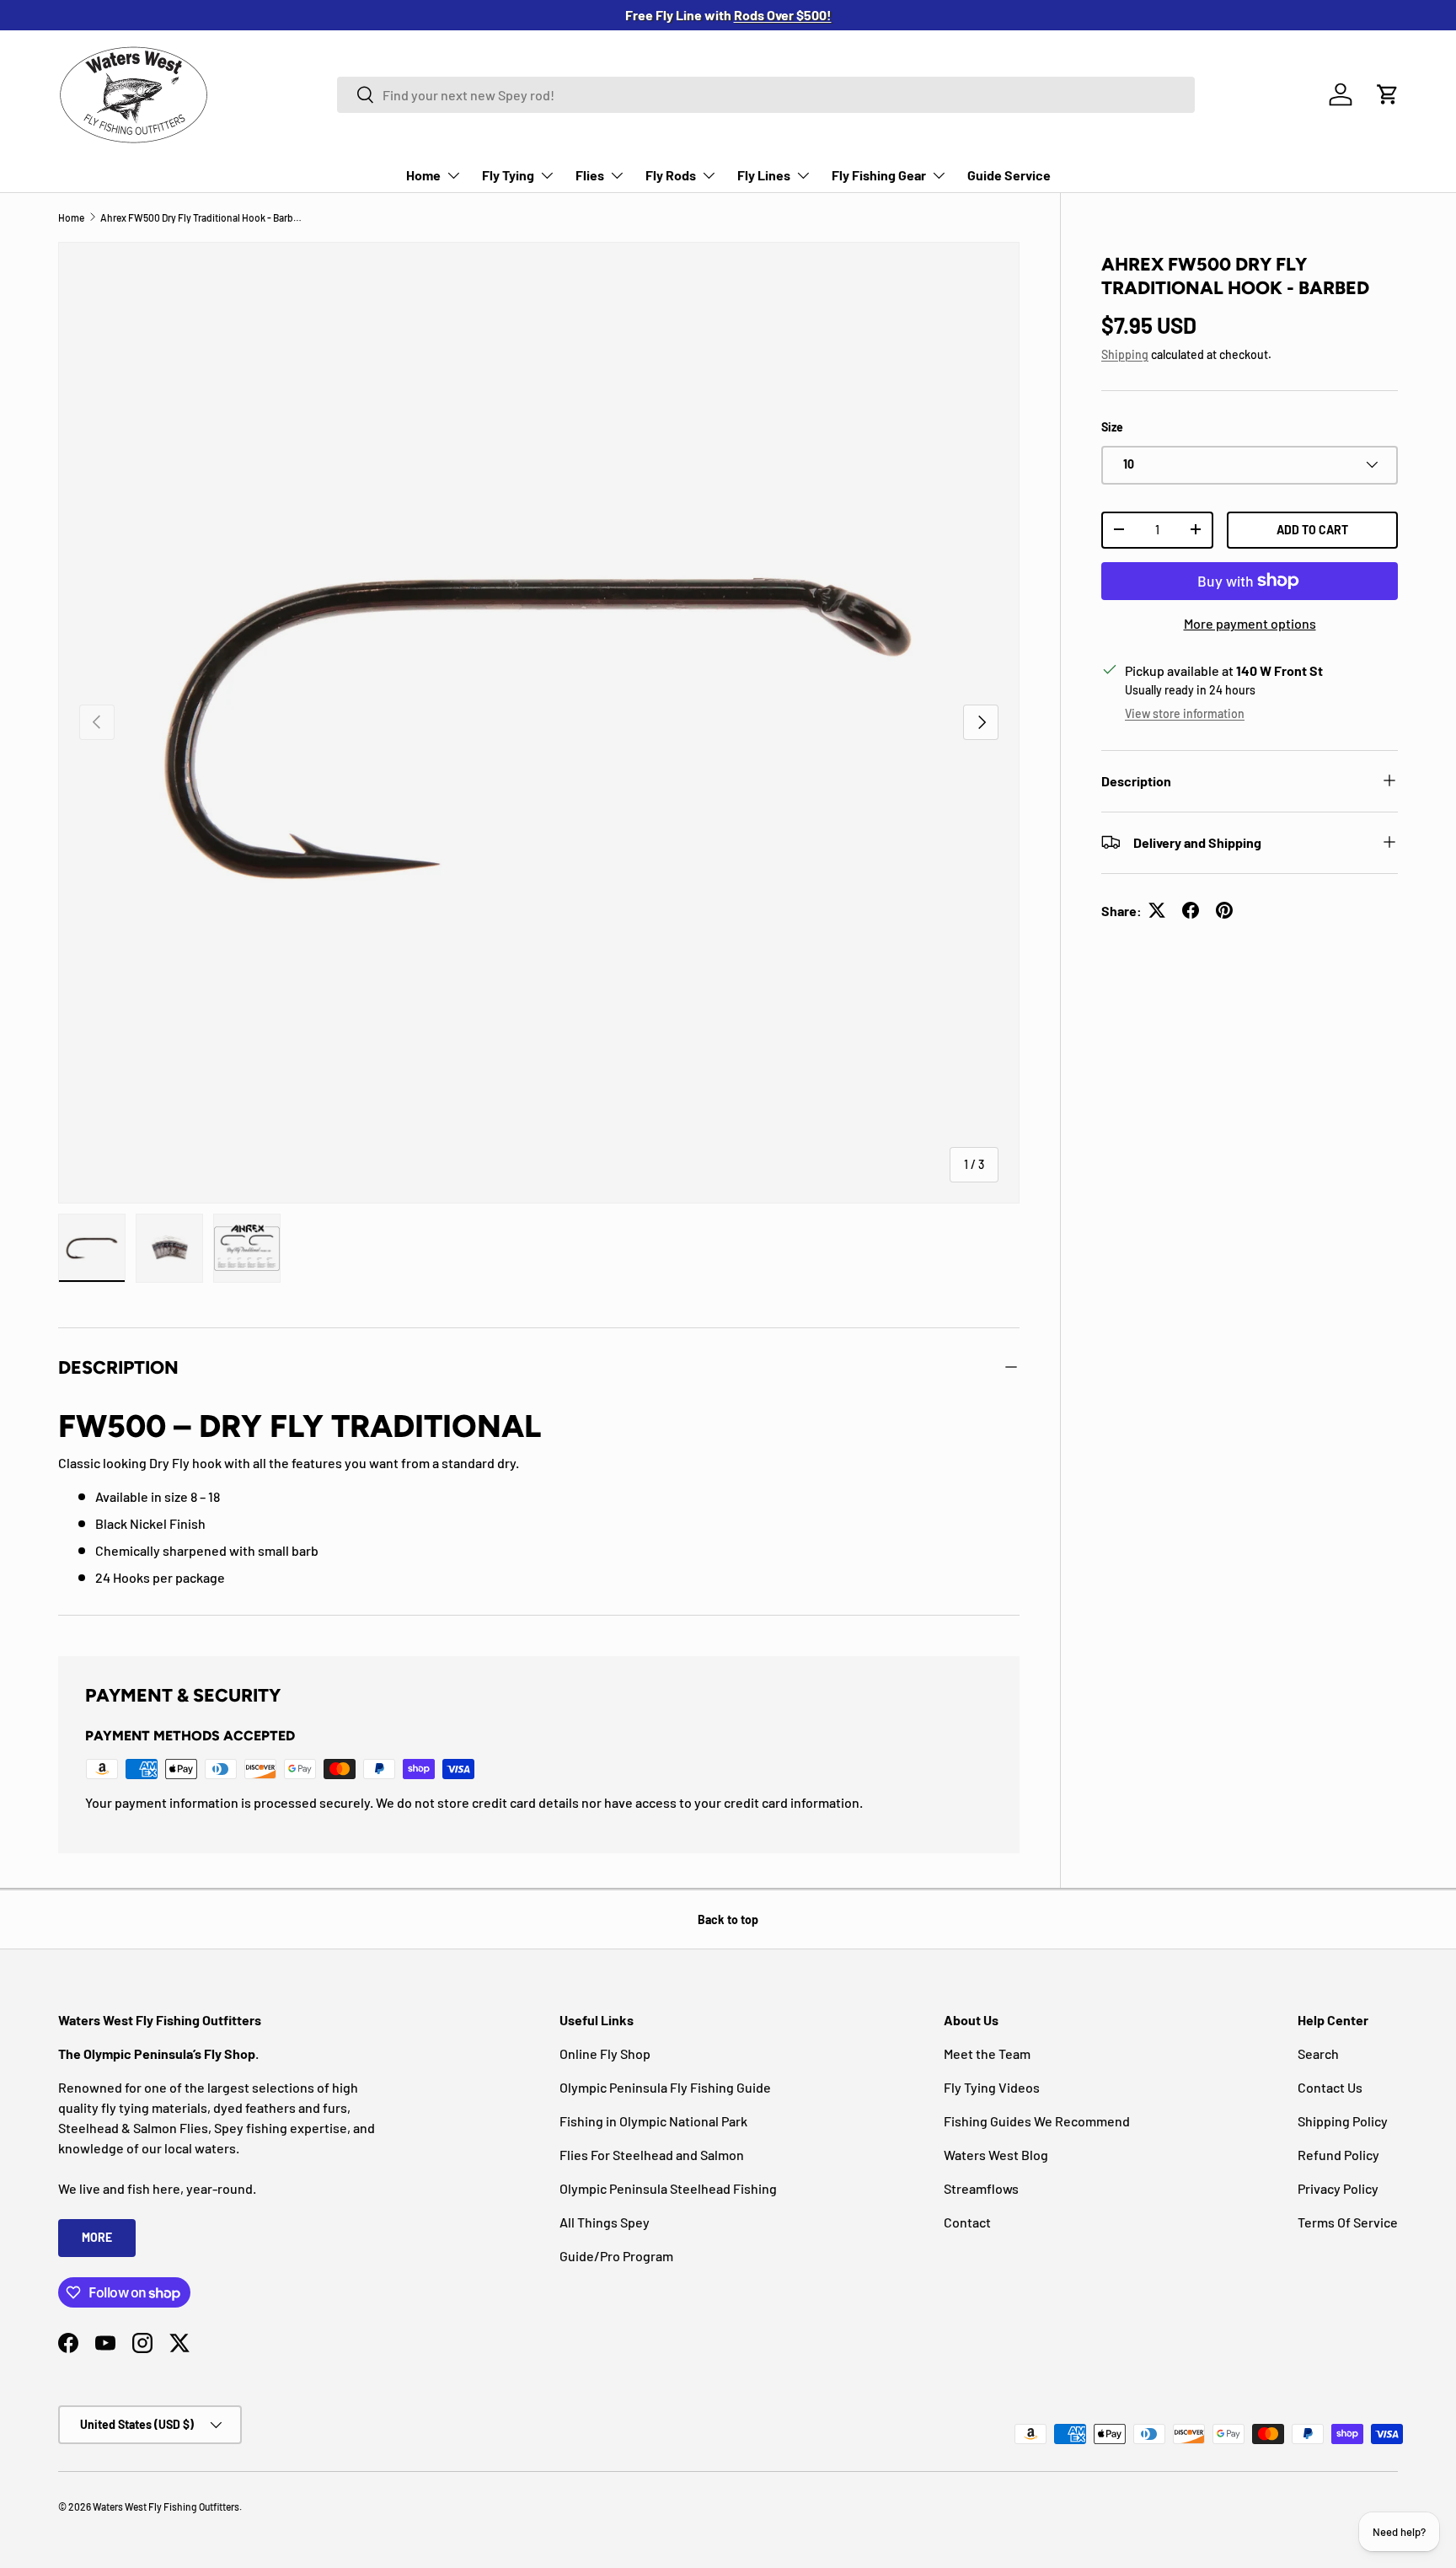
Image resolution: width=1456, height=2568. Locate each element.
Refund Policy (1338, 2155)
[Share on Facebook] (1191, 910)
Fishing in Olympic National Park (653, 2121)
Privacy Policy (1338, 2188)
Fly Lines (764, 175)
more (97, 2237)
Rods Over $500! (783, 15)
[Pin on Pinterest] (1224, 910)
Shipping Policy (1343, 2121)
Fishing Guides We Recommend (1037, 2121)
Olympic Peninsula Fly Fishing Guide (665, 2087)
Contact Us (1330, 2087)
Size (1112, 427)
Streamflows (981, 2188)
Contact (967, 2222)
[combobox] (766, 95)
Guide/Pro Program (616, 2256)
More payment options (1250, 623)
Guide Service (1009, 175)
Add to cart (1312, 529)
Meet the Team (987, 2053)
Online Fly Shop (605, 2053)
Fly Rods (671, 175)
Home (423, 175)
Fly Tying (508, 175)
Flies (590, 175)
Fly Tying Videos (992, 2087)
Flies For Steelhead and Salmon (652, 2155)
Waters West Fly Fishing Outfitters (166, 2506)
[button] (1388, 94)
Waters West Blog (996, 2155)
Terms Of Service (1348, 2222)
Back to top (728, 1919)
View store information (1185, 713)
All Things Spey (605, 2222)
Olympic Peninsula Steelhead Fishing (668, 2188)
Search (1318, 2053)
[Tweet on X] (1157, 910)
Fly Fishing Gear (879, 175)
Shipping (1125, 354)
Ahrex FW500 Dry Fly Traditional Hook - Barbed (201, 217)
